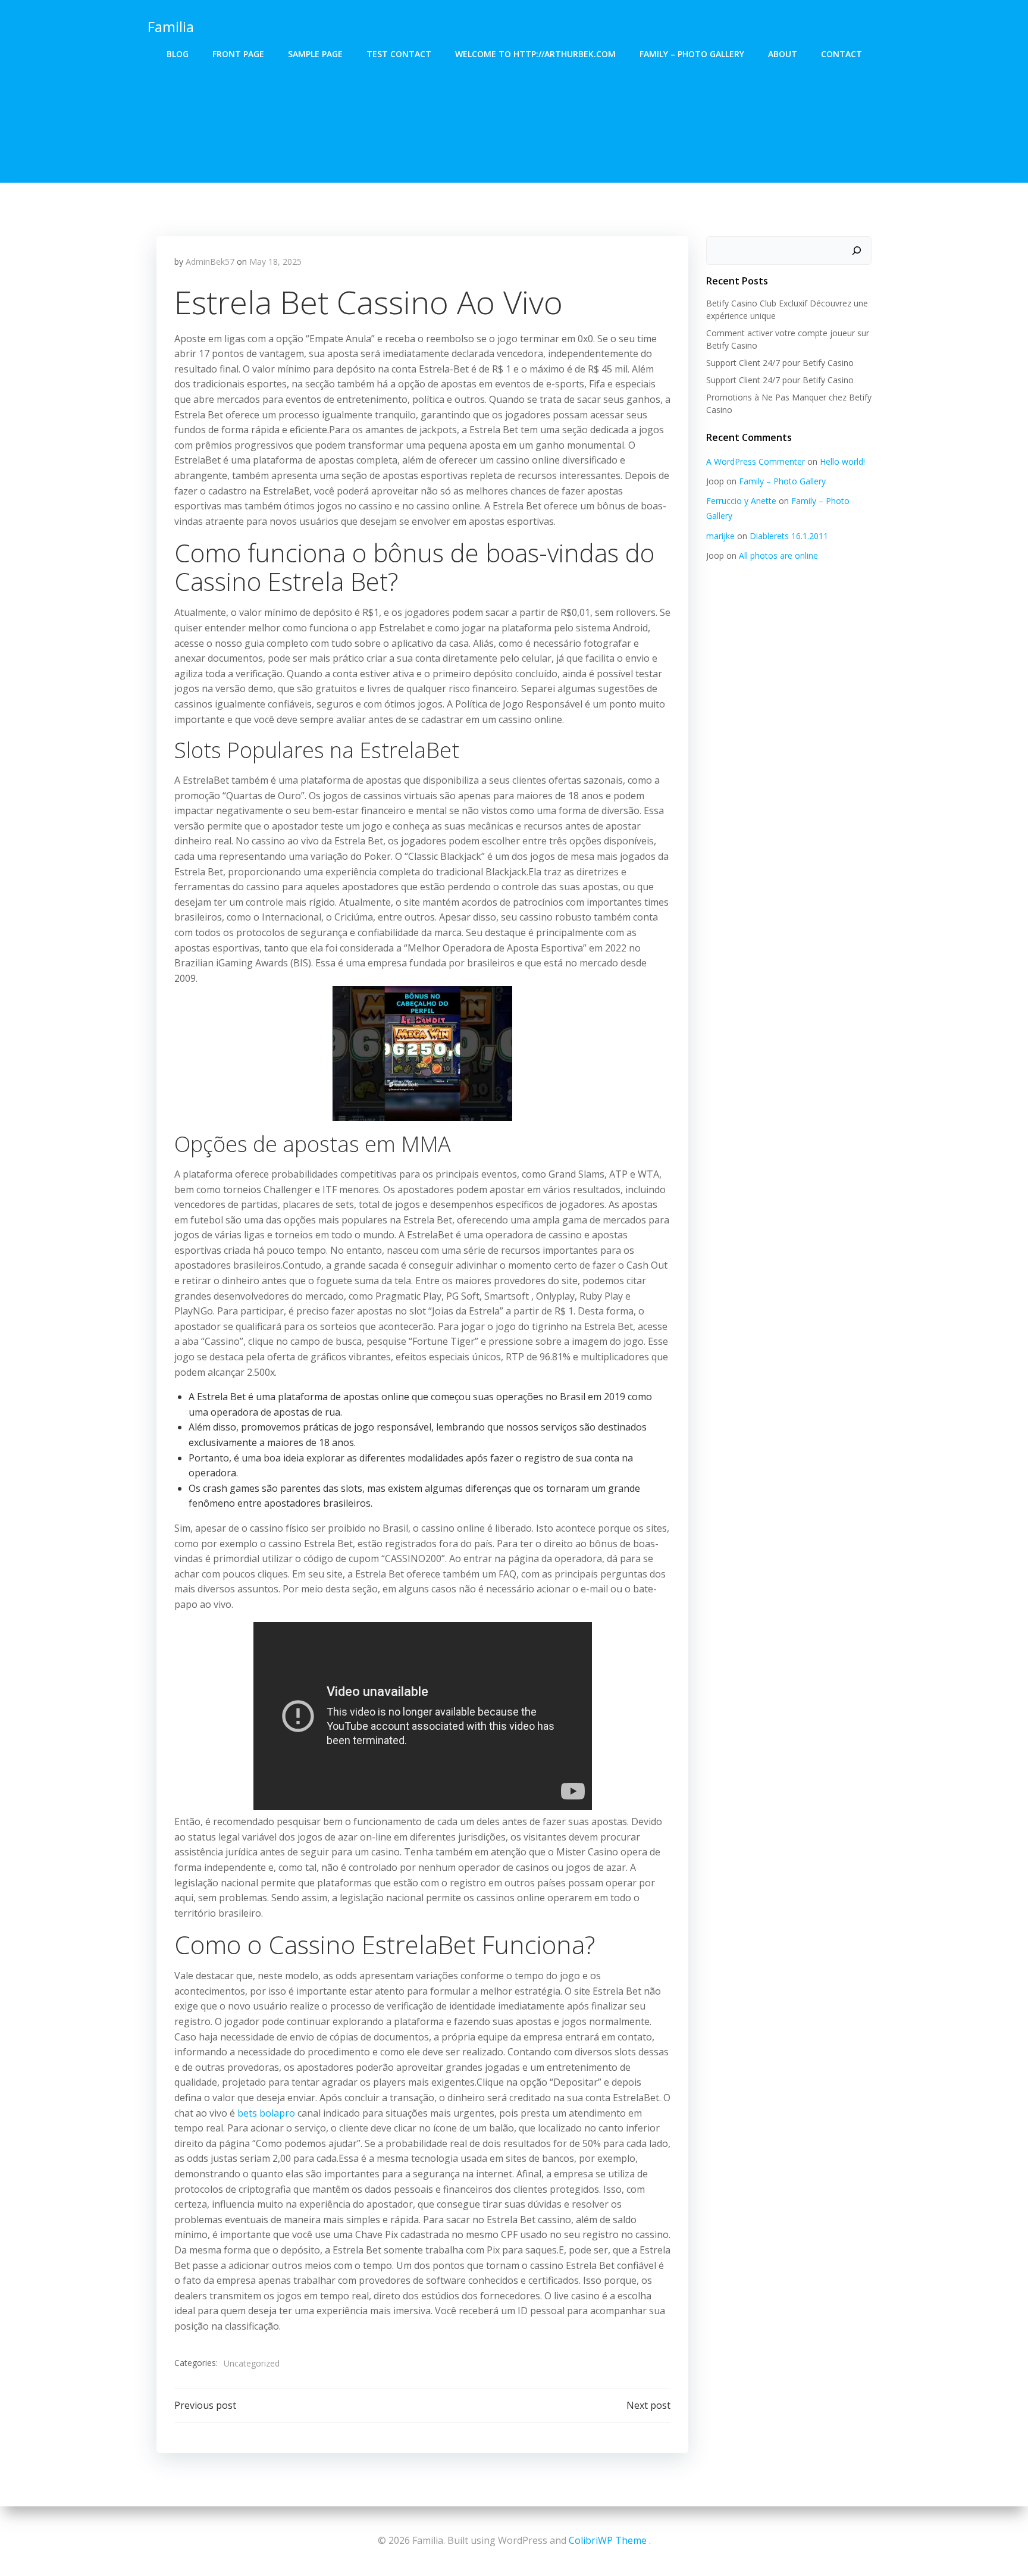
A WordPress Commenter (756, 461)
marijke (720, 536)
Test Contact (399, 54)
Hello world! (842, 461)
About (783, 54)
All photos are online (778, 555)
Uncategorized (252, 2363)
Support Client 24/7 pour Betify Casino (780, 363)
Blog (178, 54)
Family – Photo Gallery (692, 54)
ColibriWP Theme (608, 2540)
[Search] (857, 251)
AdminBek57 (210, 262)
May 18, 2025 (275, 262)
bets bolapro (266, 2113)
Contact (841, 54)
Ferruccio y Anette (741, 501)
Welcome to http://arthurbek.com (535, 54)
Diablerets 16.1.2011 (789, 536)
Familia (171, 26)
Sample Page (315, 54)
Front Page (238, 54)
